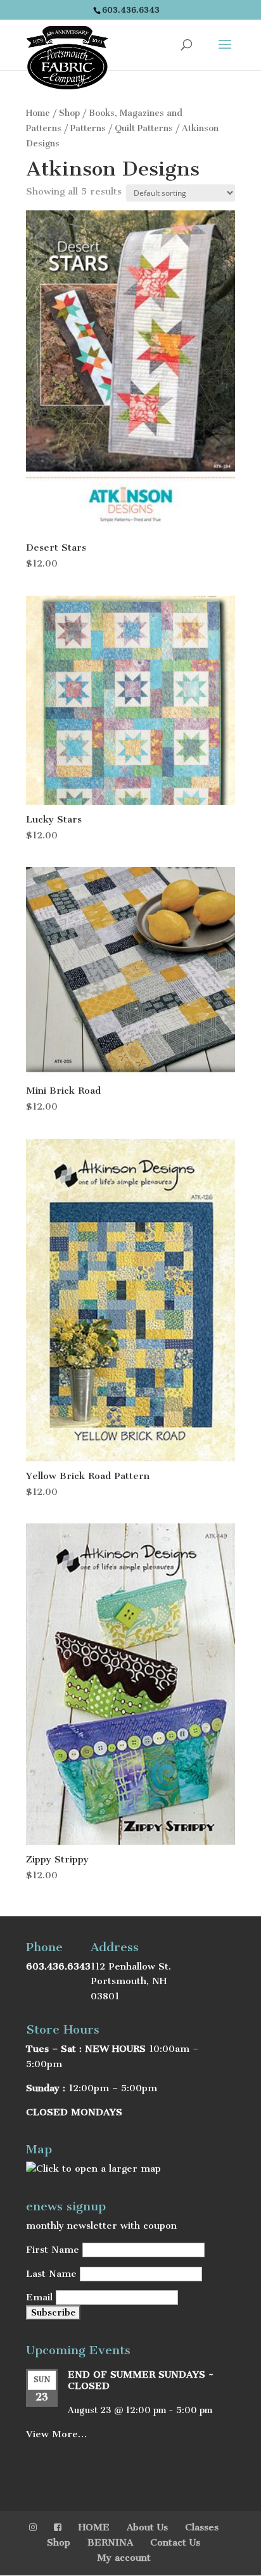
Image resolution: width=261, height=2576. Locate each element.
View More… (56, 2434)
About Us (147, 2527)
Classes (202, 2527)
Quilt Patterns (144, 128)
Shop (69, 113)
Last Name (51, 2274)
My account (124, 2558)
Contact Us (175, 2542)
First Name (53, 2250)
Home (38, 113)
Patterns (88, 128)
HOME (94, 2527)
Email (39, 2297)
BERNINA (110, 2542)
